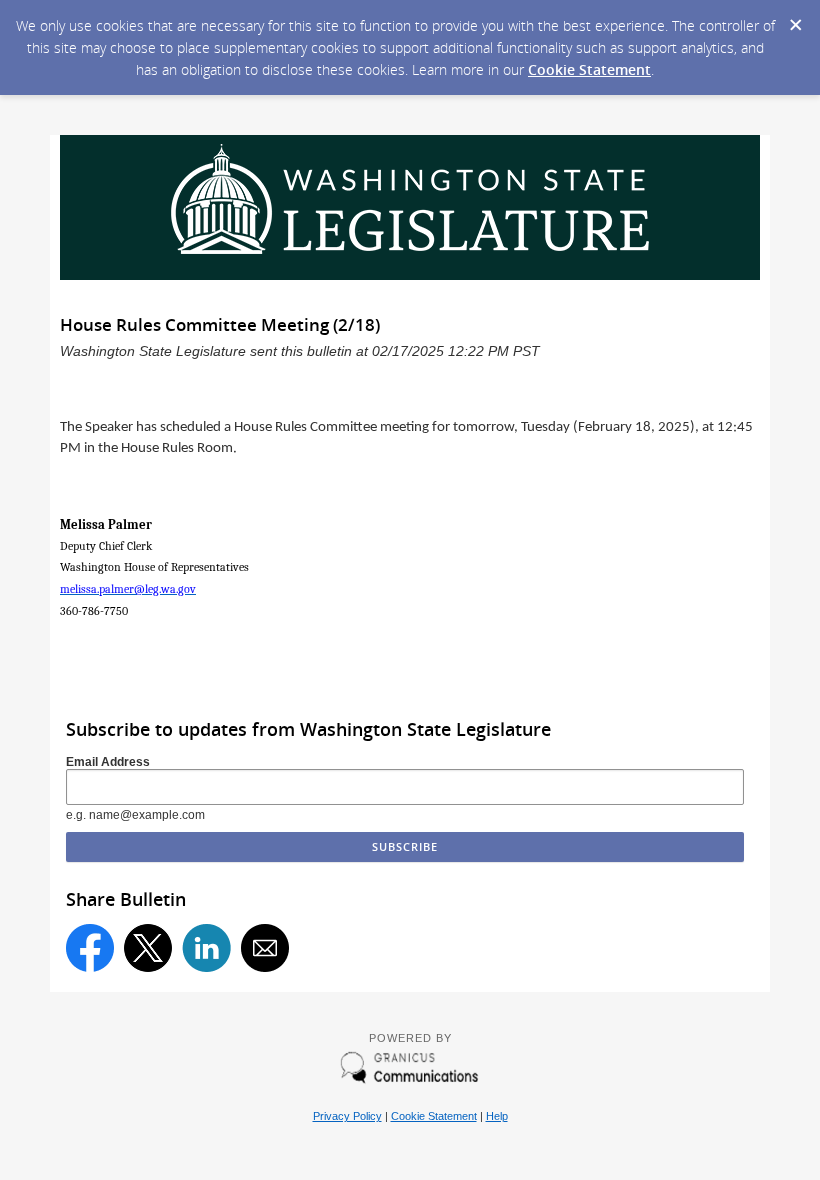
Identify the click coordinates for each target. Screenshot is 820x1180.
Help (497, 1116)
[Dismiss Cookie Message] (795, 19)
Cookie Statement (589, 69)
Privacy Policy (347, 1116)
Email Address (108, 762)
